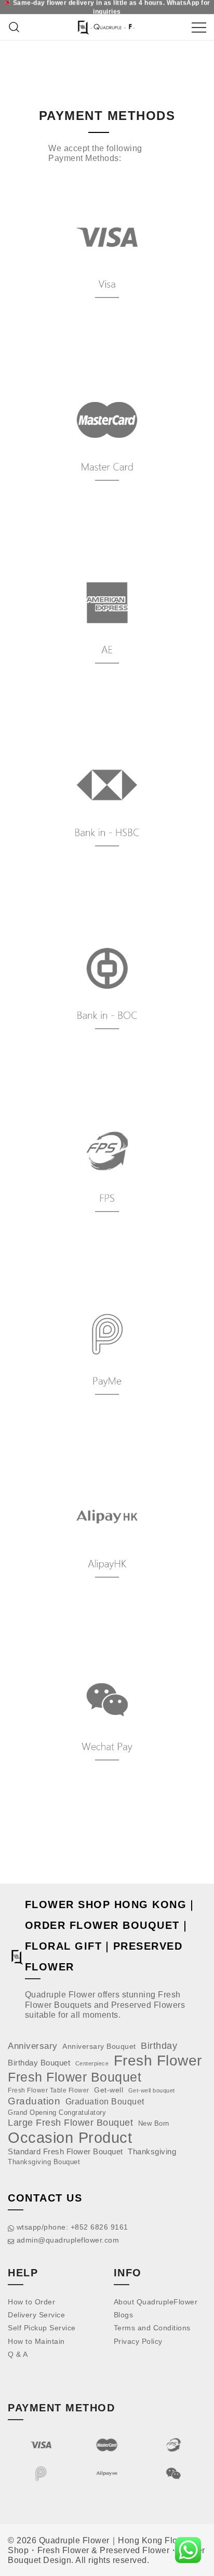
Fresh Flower (158, 2061)
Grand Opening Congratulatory (57, 2112)
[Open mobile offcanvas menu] (199, 27)
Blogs (124, 2315)
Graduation (34, 2101)
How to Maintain (36, 2341)
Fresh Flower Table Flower (49, 2090)
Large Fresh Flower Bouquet (70, 2122)
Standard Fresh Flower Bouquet (65, 2151)
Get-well (109, 2090)
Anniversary (33, 2046)
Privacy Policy (138, 2341)
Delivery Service (36, 2315)
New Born (154, 2123)
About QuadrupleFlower (156, 2302)
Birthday (159, 2046)
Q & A (18, 2354)
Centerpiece (92, 2063)
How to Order (31, 2302)
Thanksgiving (152, 2151)
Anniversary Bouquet (99, 2047)
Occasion (41, 2137)
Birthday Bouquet (39, 2063)
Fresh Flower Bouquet (75, 2077)
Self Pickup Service (42, 2328)
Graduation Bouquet (105, 2102)
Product (105, 2137)
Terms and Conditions (152, 2328)
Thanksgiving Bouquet (44, 2162)
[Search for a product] (14, 27)
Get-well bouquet (152, 2090)
